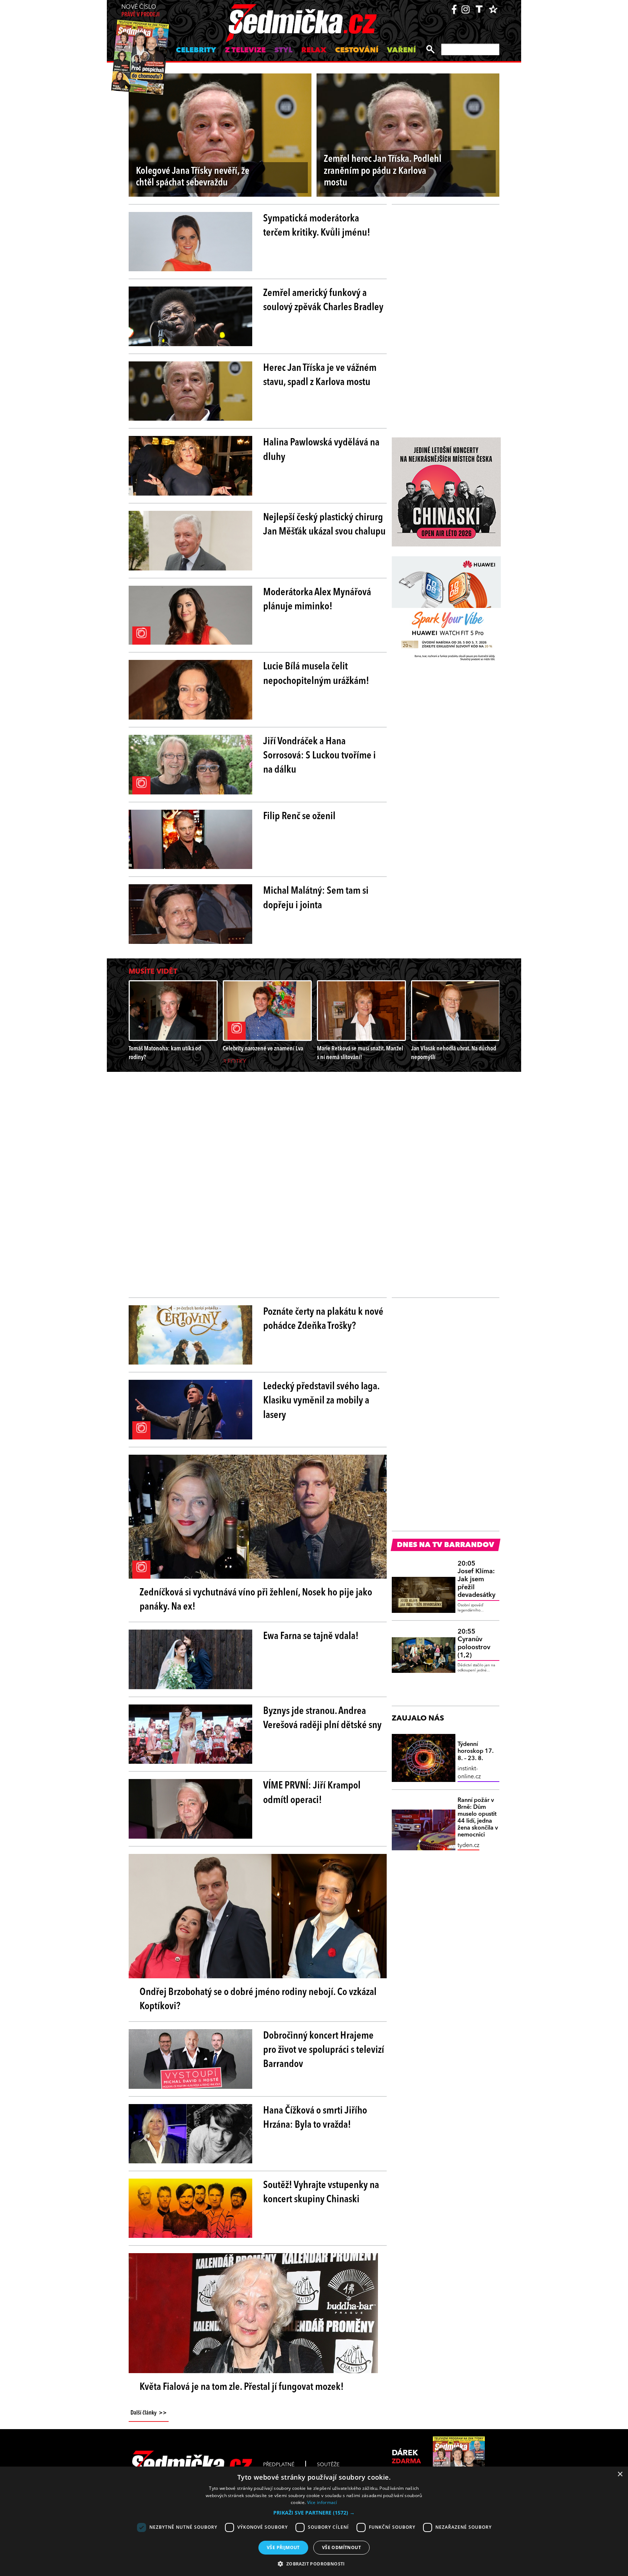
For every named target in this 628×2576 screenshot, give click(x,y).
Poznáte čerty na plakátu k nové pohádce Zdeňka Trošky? (323, 1319)
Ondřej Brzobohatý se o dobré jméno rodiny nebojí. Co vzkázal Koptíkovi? (258, 2000)
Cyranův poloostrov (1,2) (474, 1644)
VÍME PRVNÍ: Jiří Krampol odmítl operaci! (312, 1793)
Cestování (357, 51)
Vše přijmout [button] (283, 2547)
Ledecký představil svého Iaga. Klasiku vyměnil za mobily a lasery (321, 1401)
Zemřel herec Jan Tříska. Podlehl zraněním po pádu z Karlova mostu (383, 171)
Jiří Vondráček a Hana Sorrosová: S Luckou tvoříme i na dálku (319, 756)
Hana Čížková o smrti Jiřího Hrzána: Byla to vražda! (315, 2118)
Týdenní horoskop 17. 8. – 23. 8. (476, 1751)
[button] (314, 2513)
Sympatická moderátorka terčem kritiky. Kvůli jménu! (317, 226)
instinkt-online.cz (469, 1773)
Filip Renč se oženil (299, 817)
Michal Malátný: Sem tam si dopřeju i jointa (316, 898)
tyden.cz (468, 1846)
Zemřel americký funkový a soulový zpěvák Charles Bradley (323, 301)
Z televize (245, 51)
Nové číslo (140, 11)
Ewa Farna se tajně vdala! (311, 1636)
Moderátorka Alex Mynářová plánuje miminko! (317, 600)
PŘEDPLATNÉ (279, 2465)
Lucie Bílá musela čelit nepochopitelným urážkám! (316, 674)
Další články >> (149, 2413)
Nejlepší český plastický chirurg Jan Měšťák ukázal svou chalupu (324, 525)
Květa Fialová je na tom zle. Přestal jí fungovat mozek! (242, 2387)
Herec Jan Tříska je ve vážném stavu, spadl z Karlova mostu (320, 375)
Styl (283, 51)
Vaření (401, 51)
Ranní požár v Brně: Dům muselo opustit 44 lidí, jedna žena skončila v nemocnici (478, 1818)
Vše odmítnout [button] (341, 2547)
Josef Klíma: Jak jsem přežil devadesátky (476, 1579)
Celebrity (196, 51)
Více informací (322, 2502)
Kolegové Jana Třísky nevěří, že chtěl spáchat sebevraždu (193, 177)
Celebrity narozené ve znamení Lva (263, 1049)
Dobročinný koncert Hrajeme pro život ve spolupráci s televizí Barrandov (324, 2050)
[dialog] (314, 2521)
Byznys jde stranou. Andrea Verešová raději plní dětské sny (322, 1718)
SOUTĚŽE (328, 2465)
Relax (314, 51)
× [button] (620, 2474)
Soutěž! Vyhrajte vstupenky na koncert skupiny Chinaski (321, 2193)
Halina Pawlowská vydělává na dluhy (321, 450)
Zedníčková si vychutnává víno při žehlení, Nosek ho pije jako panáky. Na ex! (256, 1600)
